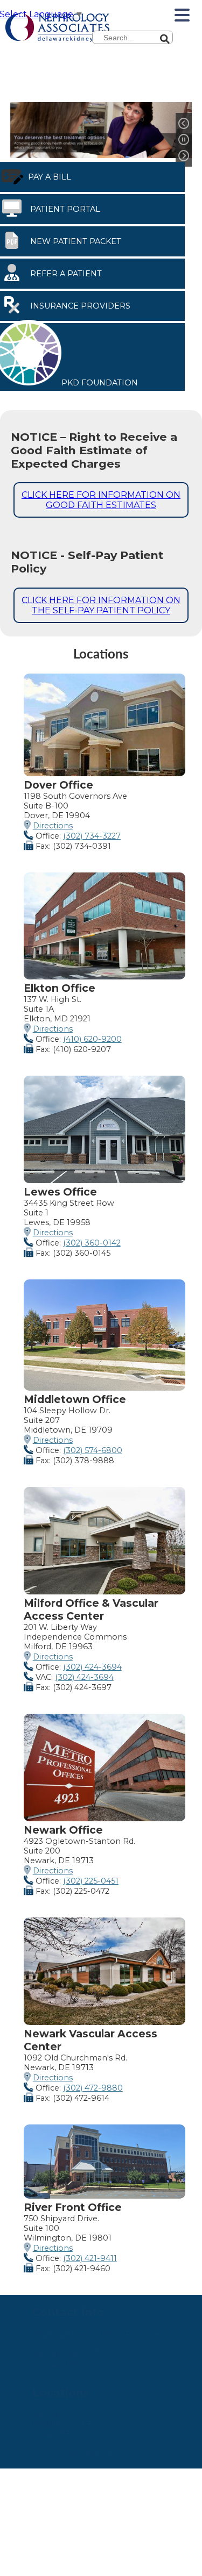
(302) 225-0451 (91, 1881)
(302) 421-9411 (90, 2258)
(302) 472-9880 (93, 2088)
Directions (53, 826)
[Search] (199, 35)
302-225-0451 (57, 2363)
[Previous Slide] (184, 124)
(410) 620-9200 (92, 1039)
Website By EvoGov (101, 2454)
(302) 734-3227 (92, 836)
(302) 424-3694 (92, 1667)
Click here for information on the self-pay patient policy (101, 605)
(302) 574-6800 (93, 1450)
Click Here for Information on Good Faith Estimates (101, 500)
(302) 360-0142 (92, 1243)
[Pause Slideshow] (184, 140)
